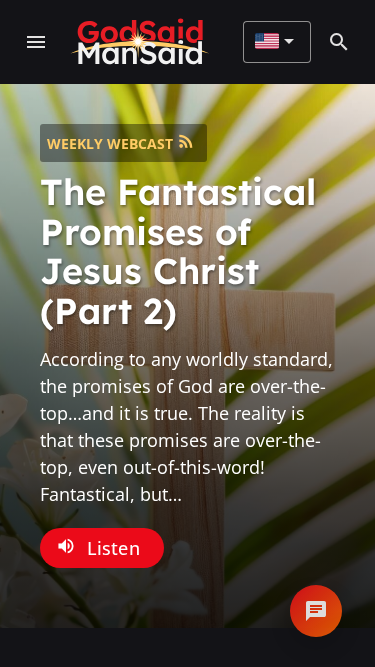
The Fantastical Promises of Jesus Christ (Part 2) (178, 251)
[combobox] (274, 42)
